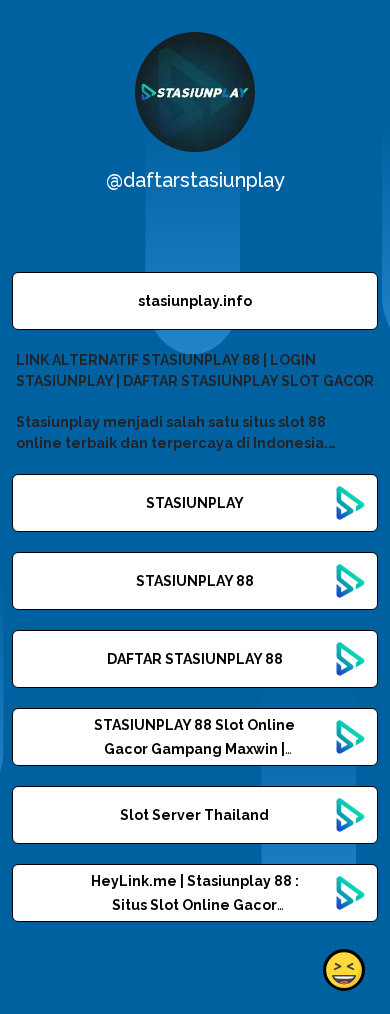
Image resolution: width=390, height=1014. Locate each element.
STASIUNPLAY (195, 503)
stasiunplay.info (195, 301)
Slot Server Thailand (194, 815)
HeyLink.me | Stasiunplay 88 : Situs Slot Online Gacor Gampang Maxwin (195, 905)
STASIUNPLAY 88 (195, 581)
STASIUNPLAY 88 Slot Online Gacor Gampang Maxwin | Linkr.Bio (194, 749)
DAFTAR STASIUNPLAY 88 (195, 659)
